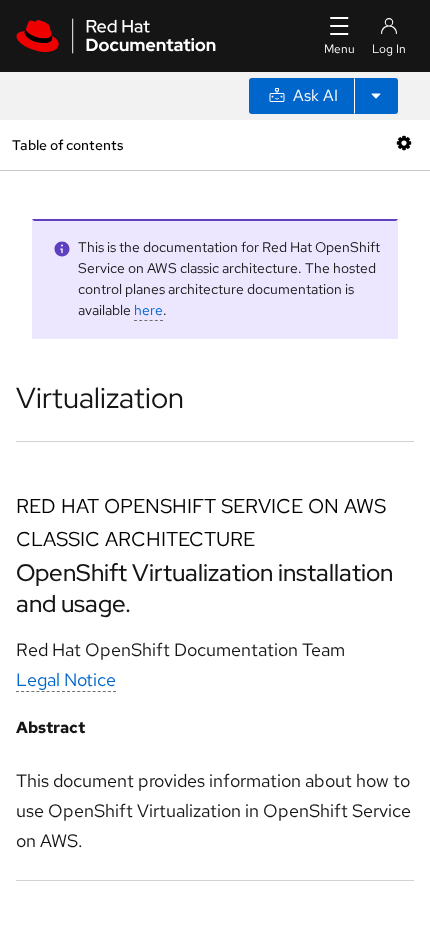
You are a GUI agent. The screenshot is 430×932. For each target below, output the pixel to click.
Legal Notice (66, 679)
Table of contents (67, 144)
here (148, 310)
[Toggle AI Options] (376, 96)
